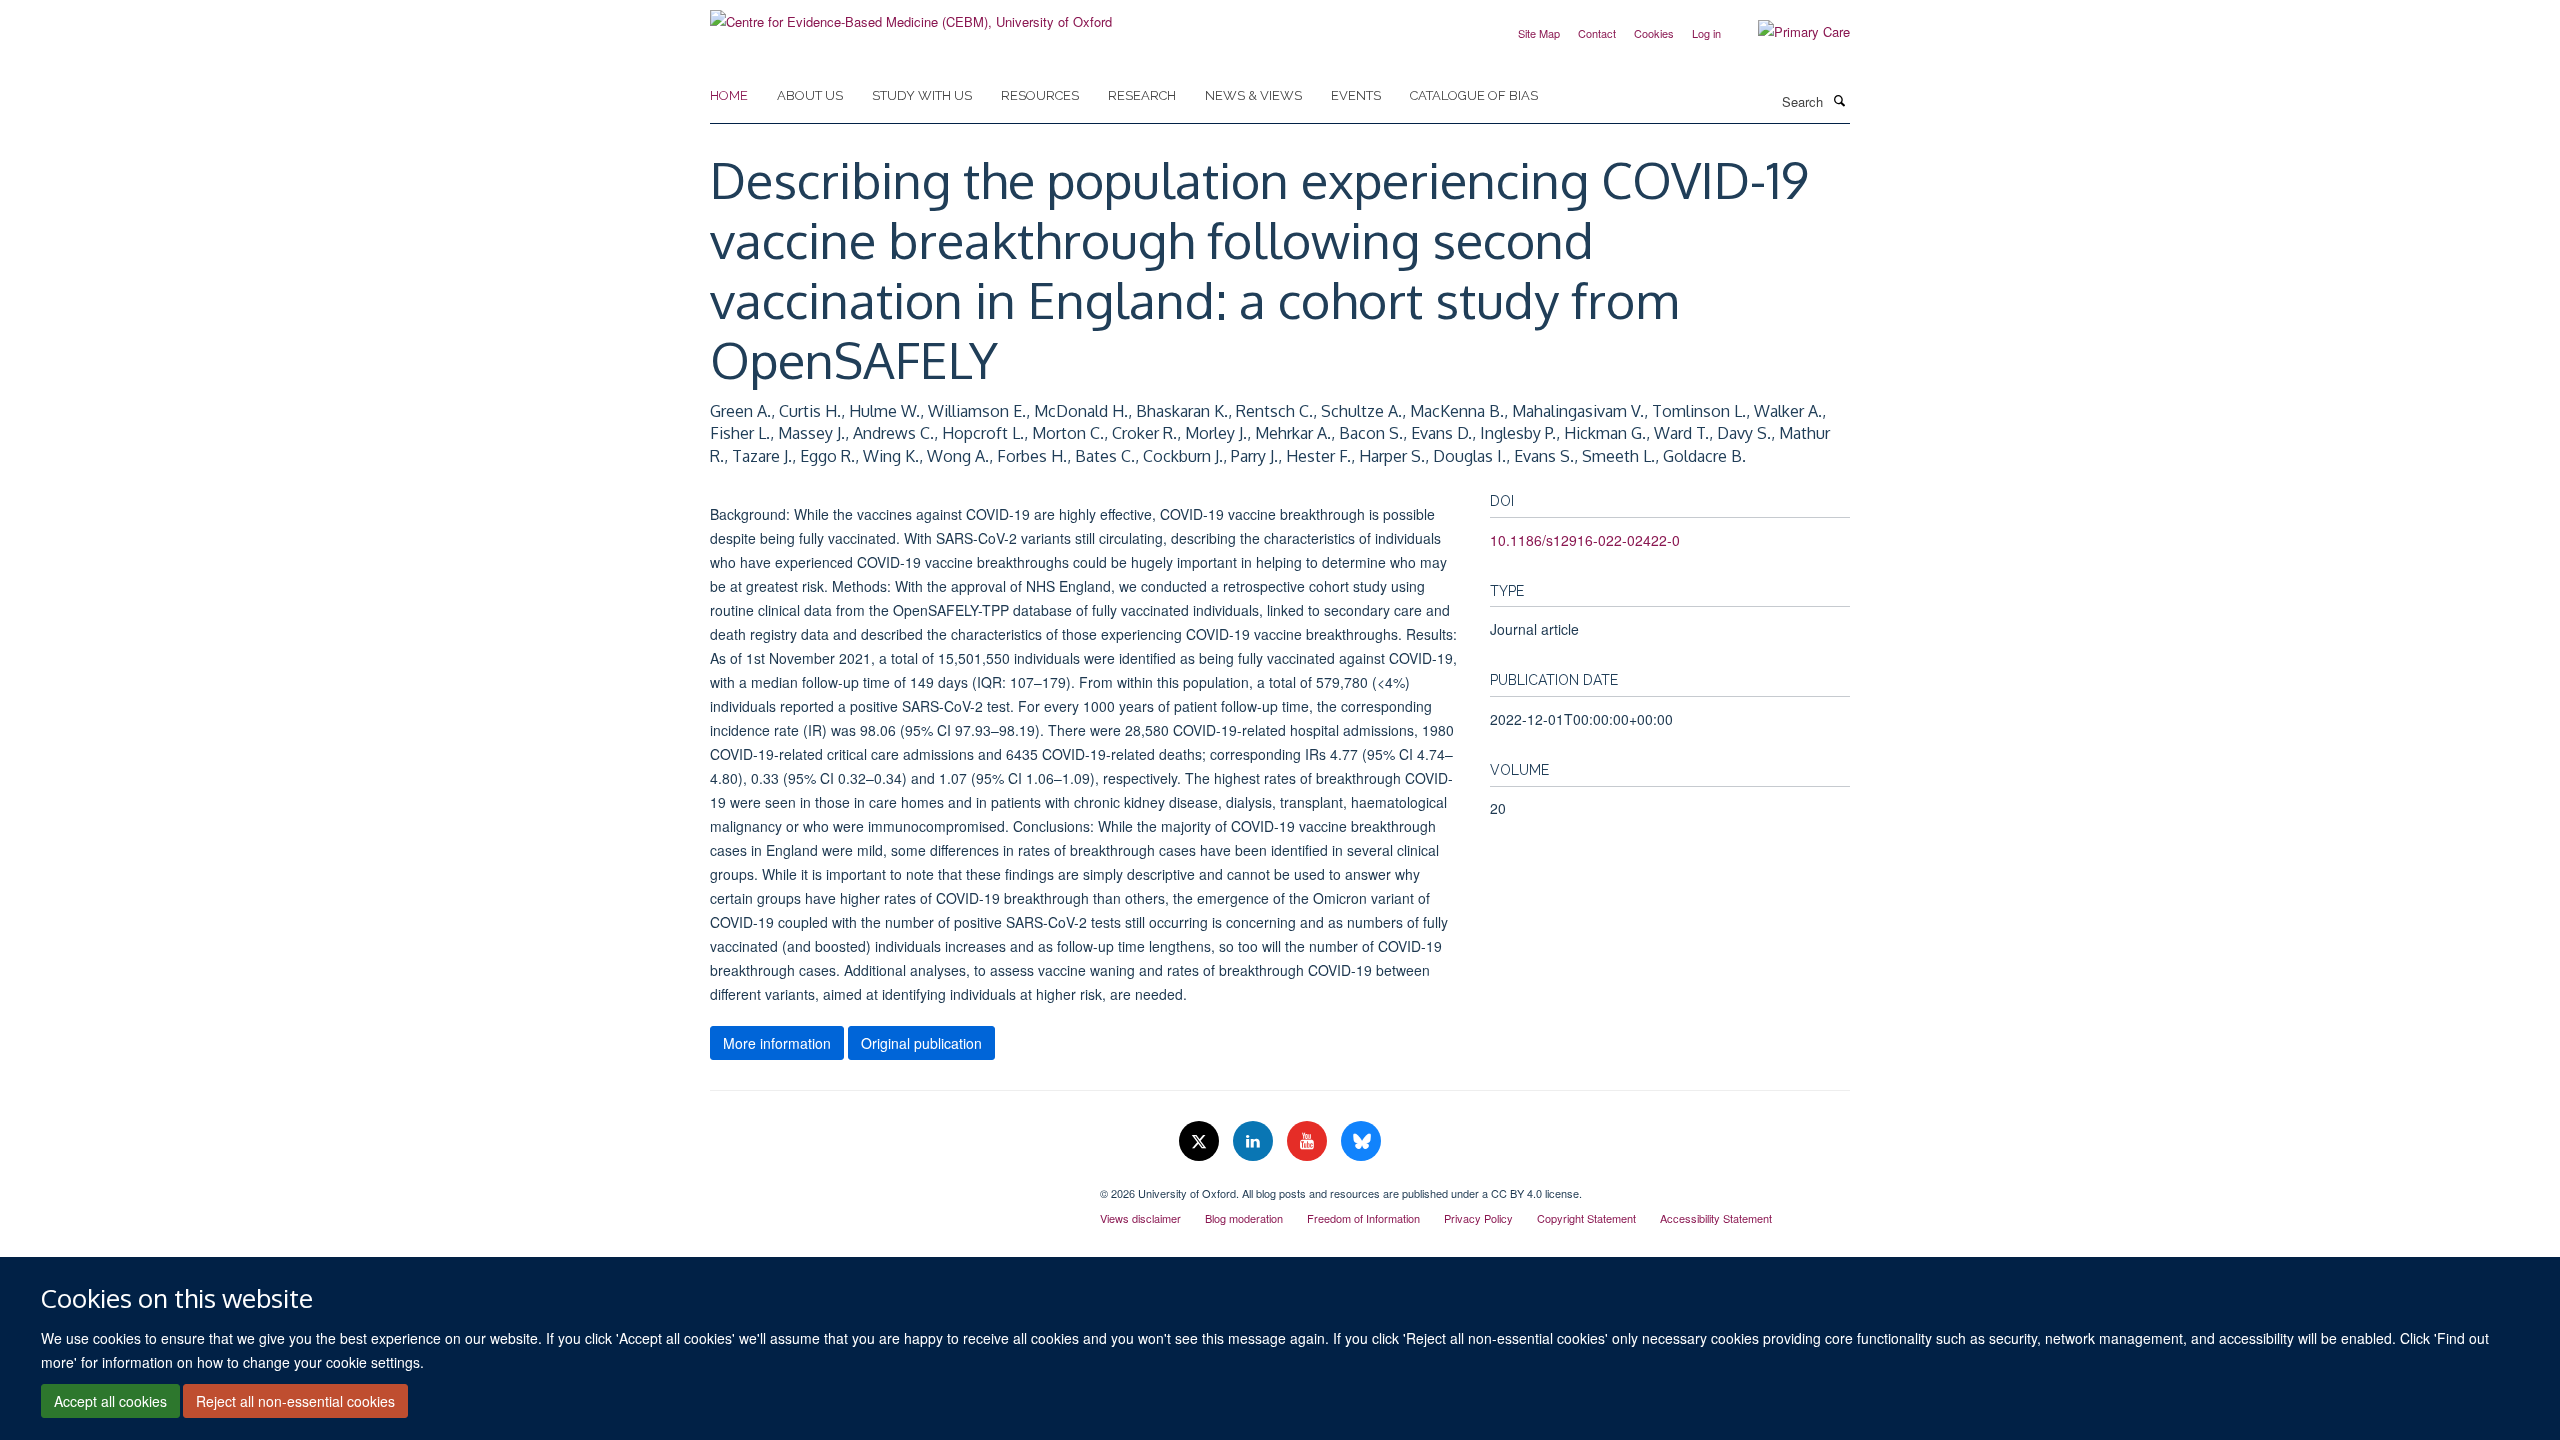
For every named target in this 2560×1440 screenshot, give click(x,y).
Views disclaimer (1140, 1218)
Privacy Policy (1478, 1218)
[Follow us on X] (1201, 1141)
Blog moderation (1244, 1218)
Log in (1706, 33)
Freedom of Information (1363, 1218)
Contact (1597, 33)
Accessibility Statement (1716, 1218)
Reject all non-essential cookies (295, 1401)
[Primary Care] (1789, 32)
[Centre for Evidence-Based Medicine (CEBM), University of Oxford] (911, 14)
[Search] (1839, 100)
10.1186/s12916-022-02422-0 (1585, 540)
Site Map (1539, 33)
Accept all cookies (110, 1401)
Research (1142, 95)
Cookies (1654, 33)
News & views (1253, 95)
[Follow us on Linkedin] (1255, 1141)
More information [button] (777, 1043)
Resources (1040, 95)
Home (729, 95)
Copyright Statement (1586, 1218)
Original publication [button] (921, 1043)
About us (810, 95)
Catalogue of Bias (1474, 95)
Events (1356, 95)
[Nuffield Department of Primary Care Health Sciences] (890, 1186)
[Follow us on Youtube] (1309, 1141)
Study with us (922, 95)
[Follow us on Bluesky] (1361, 1141)
